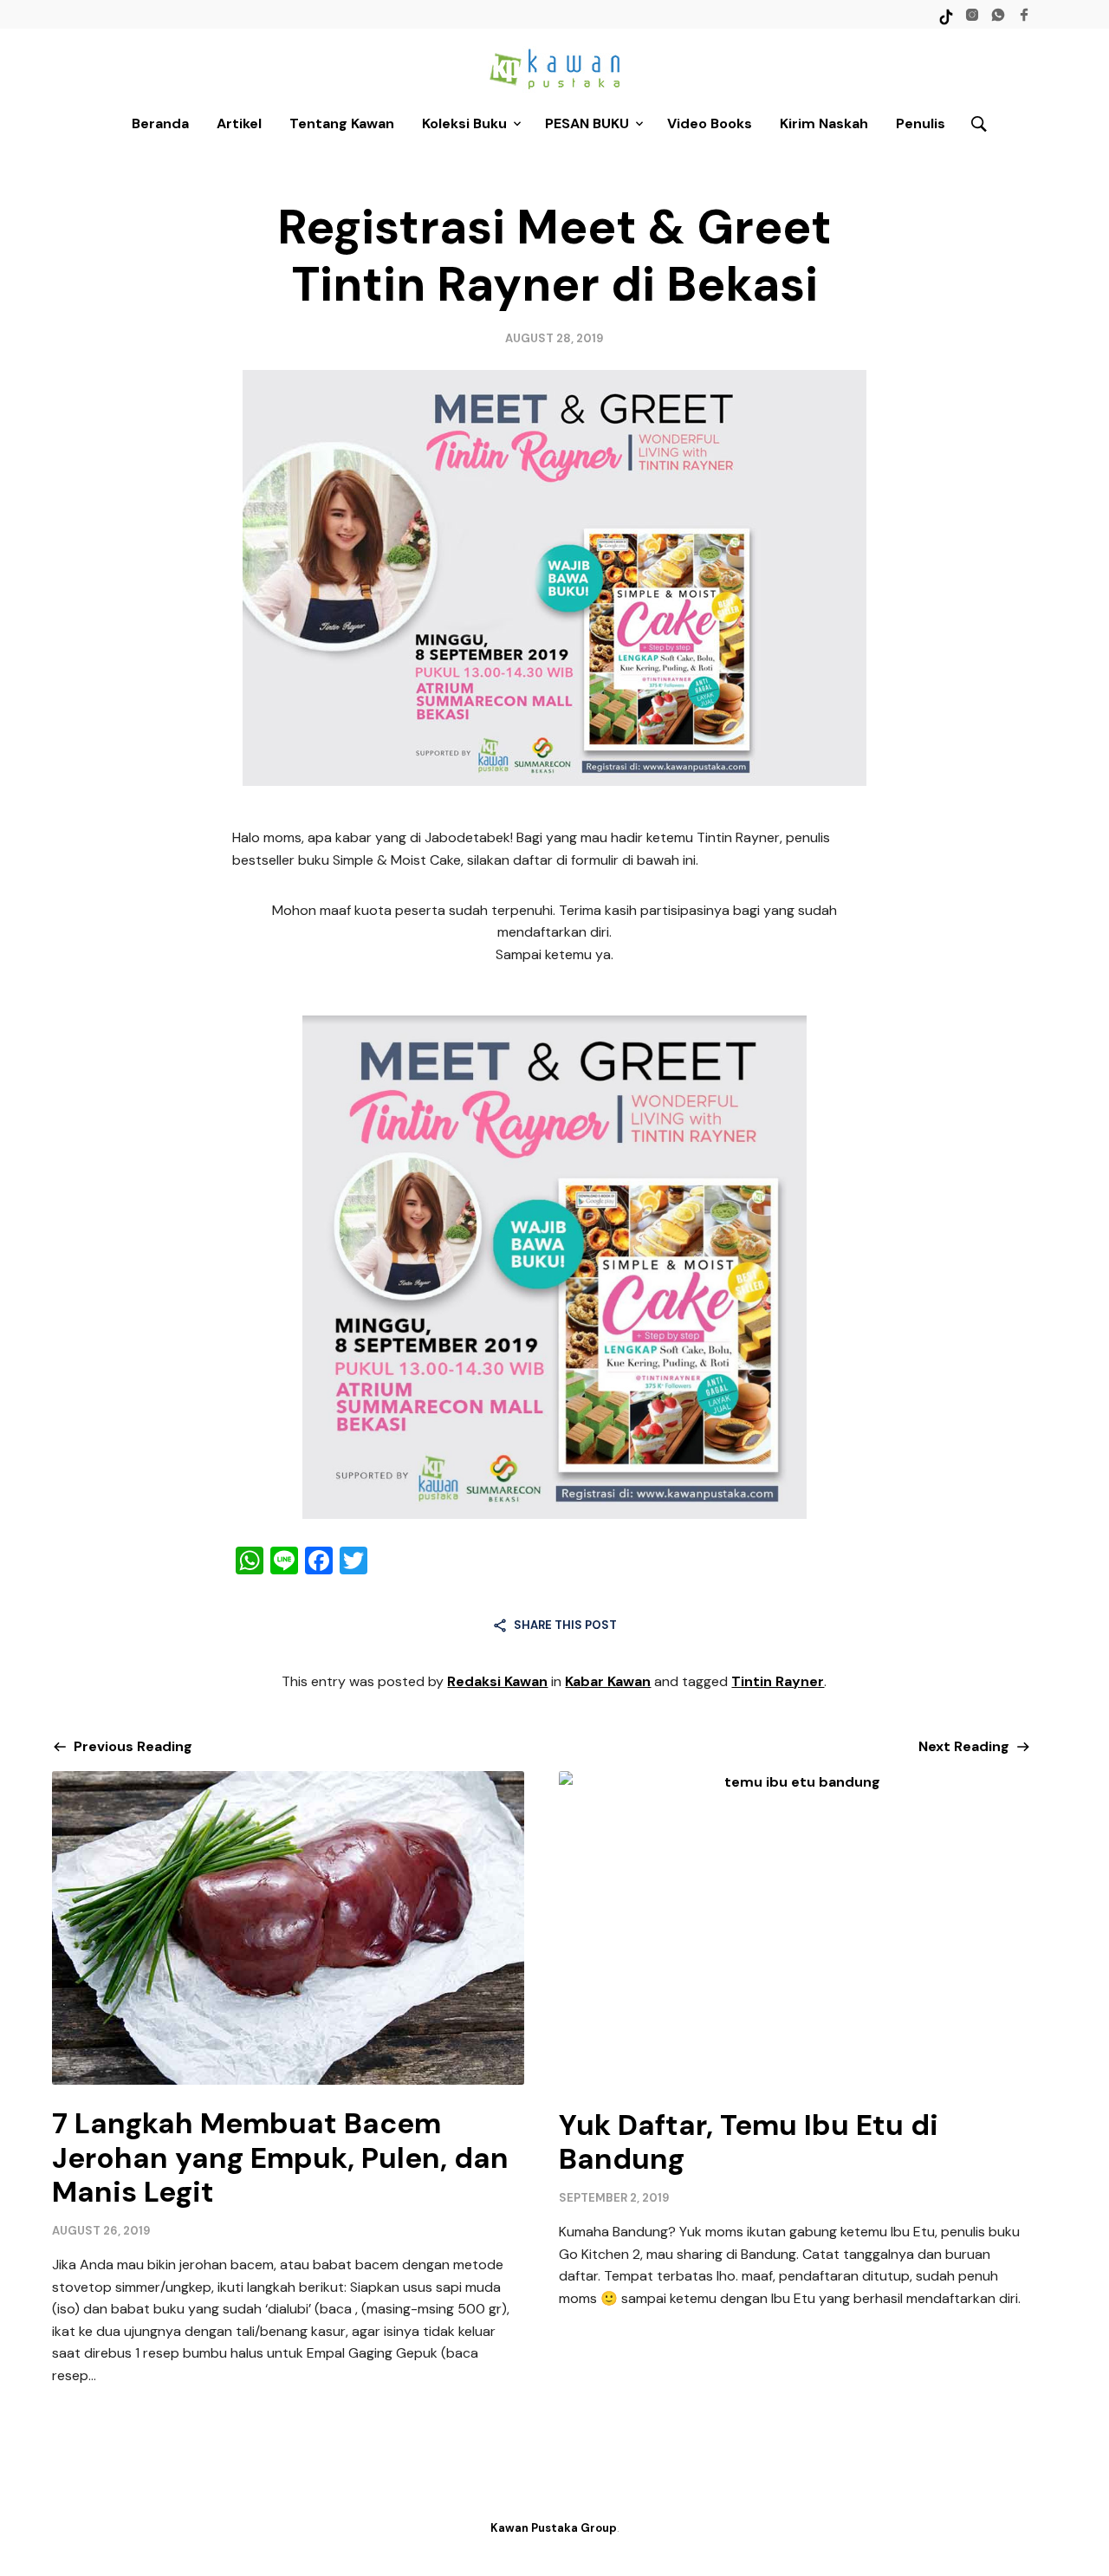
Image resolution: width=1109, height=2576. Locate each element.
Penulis (921, 123)
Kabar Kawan (608, 1681)
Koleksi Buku (464, 123)
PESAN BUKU (587, 123)
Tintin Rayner (778, 1681)
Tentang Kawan (342, 123)
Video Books (710, 123)
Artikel (239, 123)
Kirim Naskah (824, 123)
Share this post (565, 1625)
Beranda (160, 123)
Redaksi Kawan (497, 1681)
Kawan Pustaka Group (554, 2528)
